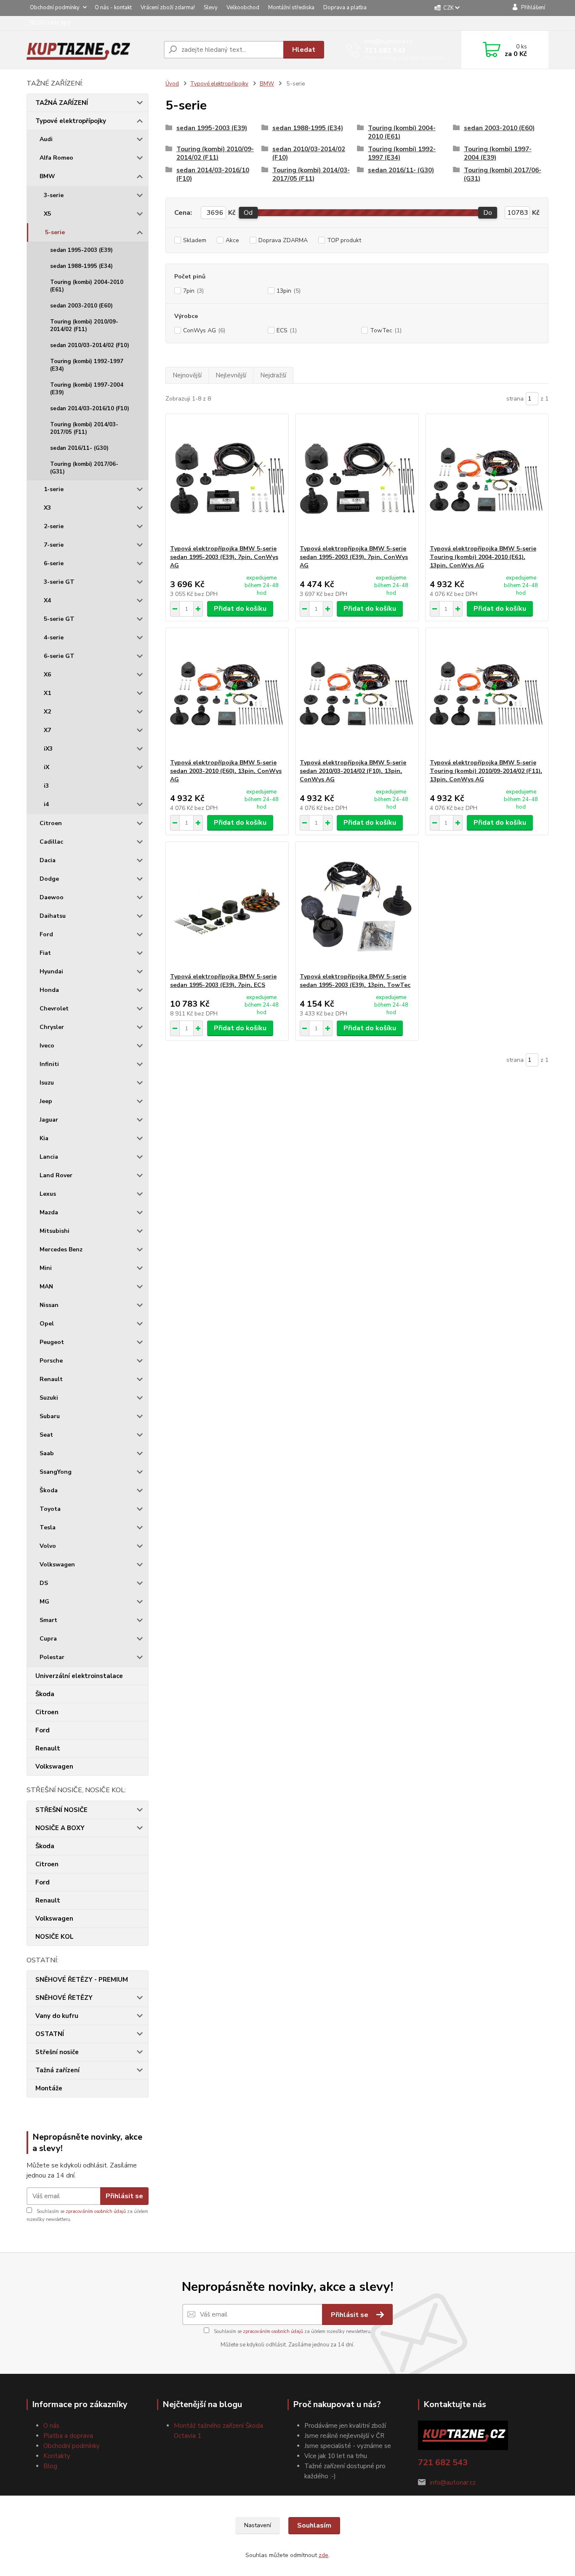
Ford (46, 934)
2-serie (54, 526)
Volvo (48, 1546)
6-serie (54, 563)
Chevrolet (54, 1009)
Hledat (304, 50)
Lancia (49, 1157)
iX (47, 767)
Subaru (50, 1416)
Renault (51, 1379)
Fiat (45, 953)
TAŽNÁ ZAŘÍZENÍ (62, 103)
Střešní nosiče (57, 2052)
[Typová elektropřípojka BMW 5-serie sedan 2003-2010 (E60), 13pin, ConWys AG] (227, 693)
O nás (51, 2426)
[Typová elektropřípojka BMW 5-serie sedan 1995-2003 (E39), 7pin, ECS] (227, 907)
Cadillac (51, 842)
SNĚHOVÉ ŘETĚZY (64, 1998)
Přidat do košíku (240, 609)
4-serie (54, 637)
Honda (49, 990)
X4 (47, 600)
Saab (47, 1453)
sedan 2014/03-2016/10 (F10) (90, 409)
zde (323, 2555)
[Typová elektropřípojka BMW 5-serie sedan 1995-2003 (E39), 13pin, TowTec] (357, 907)
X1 (47, 693)
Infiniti (49, 1064)
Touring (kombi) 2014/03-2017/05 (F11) (84, 428)
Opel (47, 1324)
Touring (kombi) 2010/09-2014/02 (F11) (84, 326)
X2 (47, 712)
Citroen (51, 823)
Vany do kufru (57, 2016)
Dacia (48, 860)
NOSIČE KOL (55, 1937)
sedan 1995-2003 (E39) (81, 250)
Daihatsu (53, 916)
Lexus (48, 1194)
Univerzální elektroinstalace (79, 1676)
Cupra (48, 1639)
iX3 (48, 749)
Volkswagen (57, 1565)
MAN (46, 1287)
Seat (46, 1435)
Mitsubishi (55, 1231)
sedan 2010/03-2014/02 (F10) (90, 345)
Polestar (52, 1657)
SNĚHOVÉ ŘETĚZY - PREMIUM (82, 1980)
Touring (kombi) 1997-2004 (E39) (87, 389)
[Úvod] (92, 50)
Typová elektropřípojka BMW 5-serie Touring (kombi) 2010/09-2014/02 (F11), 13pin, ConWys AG (486, 771)
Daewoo (52, 897)
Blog (50, 2466)
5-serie (55, 232)
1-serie (54, 489)
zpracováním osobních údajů (96, 2211)
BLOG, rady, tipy (50, 23)
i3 (46, 786)
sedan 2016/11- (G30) (79, 448)
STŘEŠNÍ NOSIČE (61, 1810)
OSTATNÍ (50, 2034)
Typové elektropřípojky (71, 121)
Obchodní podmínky (55, 8)
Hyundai (51, 971)
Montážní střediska (291, 8)
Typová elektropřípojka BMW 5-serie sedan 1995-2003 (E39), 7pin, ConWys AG (224, 557)
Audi (46, 139)
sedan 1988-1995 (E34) (81, 266)
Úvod (172, 84)
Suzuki (49, 1398)
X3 (47, 508)
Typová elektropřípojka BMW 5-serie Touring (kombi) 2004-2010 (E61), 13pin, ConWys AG (483, 557)
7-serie (54, 545)
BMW (47, 176)
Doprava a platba (345, 8)
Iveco (47, 1046)
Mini (46, 1268)
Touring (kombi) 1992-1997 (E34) (87, 365)
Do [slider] (488, 213)
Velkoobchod (243, 8)
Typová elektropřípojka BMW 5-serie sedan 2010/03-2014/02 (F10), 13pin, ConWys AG (353, 771)
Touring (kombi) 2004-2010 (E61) (87, 286)
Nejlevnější (231, 375)
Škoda (49, 1490)
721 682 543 (385, 51)
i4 (46, 804)
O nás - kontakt (113, 8)
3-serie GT (59, 582)
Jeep (46, 1101)
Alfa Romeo (56, 158)
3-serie (54, 195)
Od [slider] (248, 213)
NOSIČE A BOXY (60, 1828)
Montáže (49, 2088)
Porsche (51, 1361)
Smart (48, 1620)
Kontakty (57, 2456)
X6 (47, 675)
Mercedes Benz (61, 1249)
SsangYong (56, 1472)
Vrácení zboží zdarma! (168, 8)
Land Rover (56, 1175)
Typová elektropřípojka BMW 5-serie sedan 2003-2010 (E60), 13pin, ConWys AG (226, 771)
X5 (47, 214)
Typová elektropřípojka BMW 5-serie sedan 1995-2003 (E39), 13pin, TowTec (355, 981)
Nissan (49, 1305)
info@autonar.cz (453, 2482)
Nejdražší (273, 375)
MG (44, 1602)
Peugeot (52, 1342)
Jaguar (49, 1120)
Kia (44, 1138)
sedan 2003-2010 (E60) (81, 306)
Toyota (50, 1509)
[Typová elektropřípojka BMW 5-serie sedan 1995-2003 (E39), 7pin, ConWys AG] (227, 479)
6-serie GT (59, 656)
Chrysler (52, 1027)
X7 (47, 730)
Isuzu (47, 1083)
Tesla (48, 1527)
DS (44, 1583)
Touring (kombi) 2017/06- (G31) (84, 468)
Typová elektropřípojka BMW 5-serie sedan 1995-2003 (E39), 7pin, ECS (223, 981)
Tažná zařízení (57, 2070)
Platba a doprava (68, 2436)
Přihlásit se (124, 2196)
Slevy (211, 8)
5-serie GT (59, 619)
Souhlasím (314, 2525)
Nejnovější (187, 375)
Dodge (49, 879)
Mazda (49, 1212)
